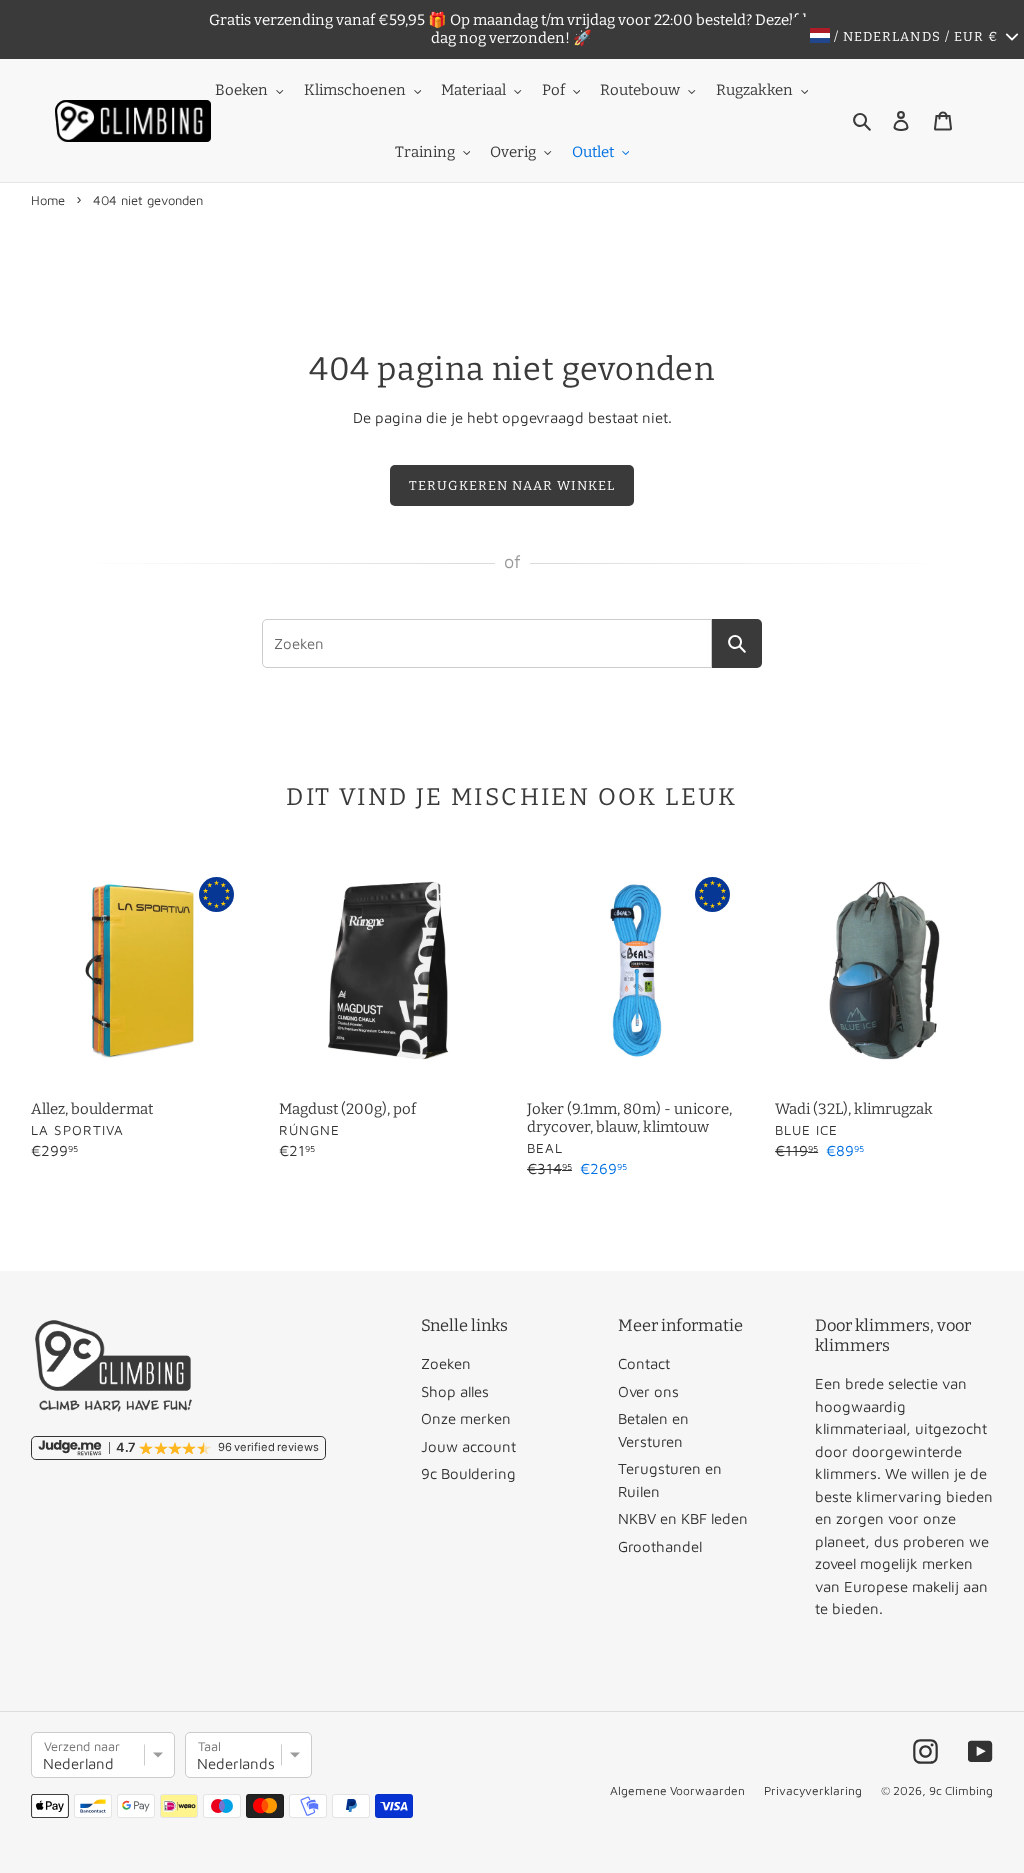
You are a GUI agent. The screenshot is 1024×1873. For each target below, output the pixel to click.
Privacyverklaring (813, 1790)
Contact (644, 1363)
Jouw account (468, 1446)
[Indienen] (737, 643)
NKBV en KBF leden (683, 1518)
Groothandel (660, 1546)
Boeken (241, 90)
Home (48, 200)
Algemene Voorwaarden (677, 1790)
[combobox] (487, 643)
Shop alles (455, 1391)
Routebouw (640, 90)
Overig (513, 152)
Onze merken (466, 1418)
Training (425, 152)
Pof (553, 90)
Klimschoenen (355, 90)
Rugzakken (754, 90)
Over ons (648, 1391)
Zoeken (446, 1363)
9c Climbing (961, 1790)
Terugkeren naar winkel (512, 485)
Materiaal (473, 90)
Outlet (593, 152)
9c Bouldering (468, 1473)
